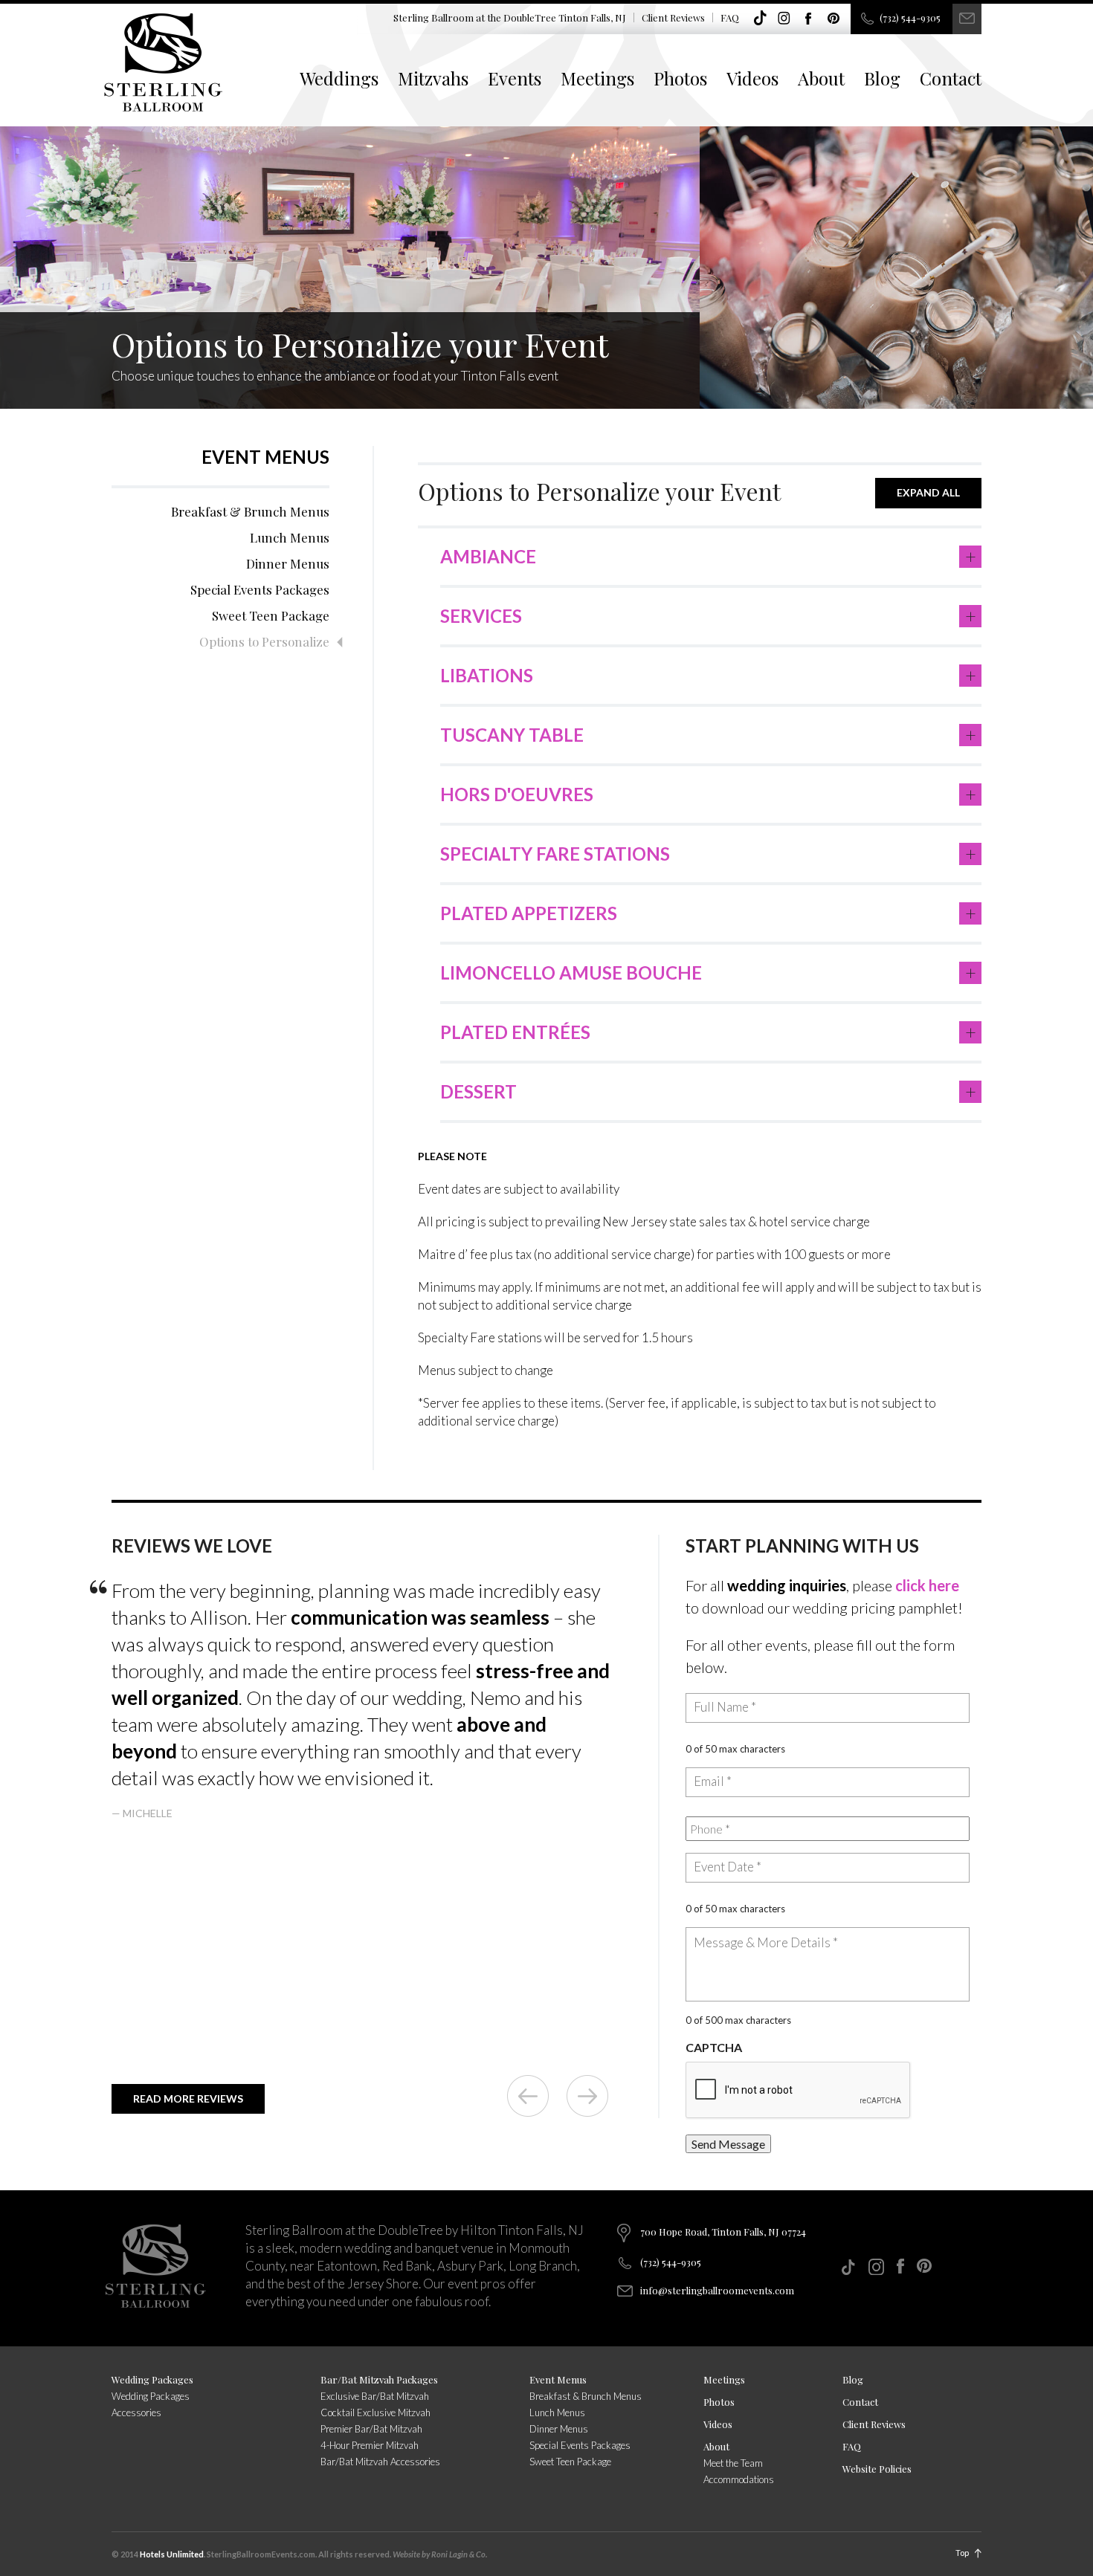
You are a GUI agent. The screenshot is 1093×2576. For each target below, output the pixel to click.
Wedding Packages (152, 2379)
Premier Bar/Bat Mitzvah (371, 2429)
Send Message (728, 2144)
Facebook (809, 19)
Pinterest (834, 19)
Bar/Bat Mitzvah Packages (379, 2379)
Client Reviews (673, 17)
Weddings (339, 78)
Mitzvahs (433, 78)
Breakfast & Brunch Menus (250, 511)
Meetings (597, 78)
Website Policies (877, 2469)
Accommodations (739, 2479)
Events (515, 78)
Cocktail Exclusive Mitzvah (375, 2412)
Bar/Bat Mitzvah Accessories (380, 2462)
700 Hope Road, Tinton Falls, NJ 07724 (723, 2232)
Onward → (587, 2096)
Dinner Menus (288, 563)
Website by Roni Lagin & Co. (440, 2554)
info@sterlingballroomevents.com (717, 2290)
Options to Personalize (264, 641)
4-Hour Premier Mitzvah (370, 2445)
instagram (784, 19)
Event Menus (265, 457)
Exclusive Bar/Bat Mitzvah (375, 2396)
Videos (752, 78)
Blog (882, 78)
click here (927, 1585)
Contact (951, 78)
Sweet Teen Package (271, 615)
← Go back (528, 2096)
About (821, 78)
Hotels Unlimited (172, 2554)
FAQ (730, 17)
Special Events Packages (260, 589)
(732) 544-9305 (910, 17)
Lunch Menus (290, 537)
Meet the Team (733, 2463)
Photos (680, 78)
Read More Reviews (188, 2098)
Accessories (136, 2412)
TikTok (760, 19)
